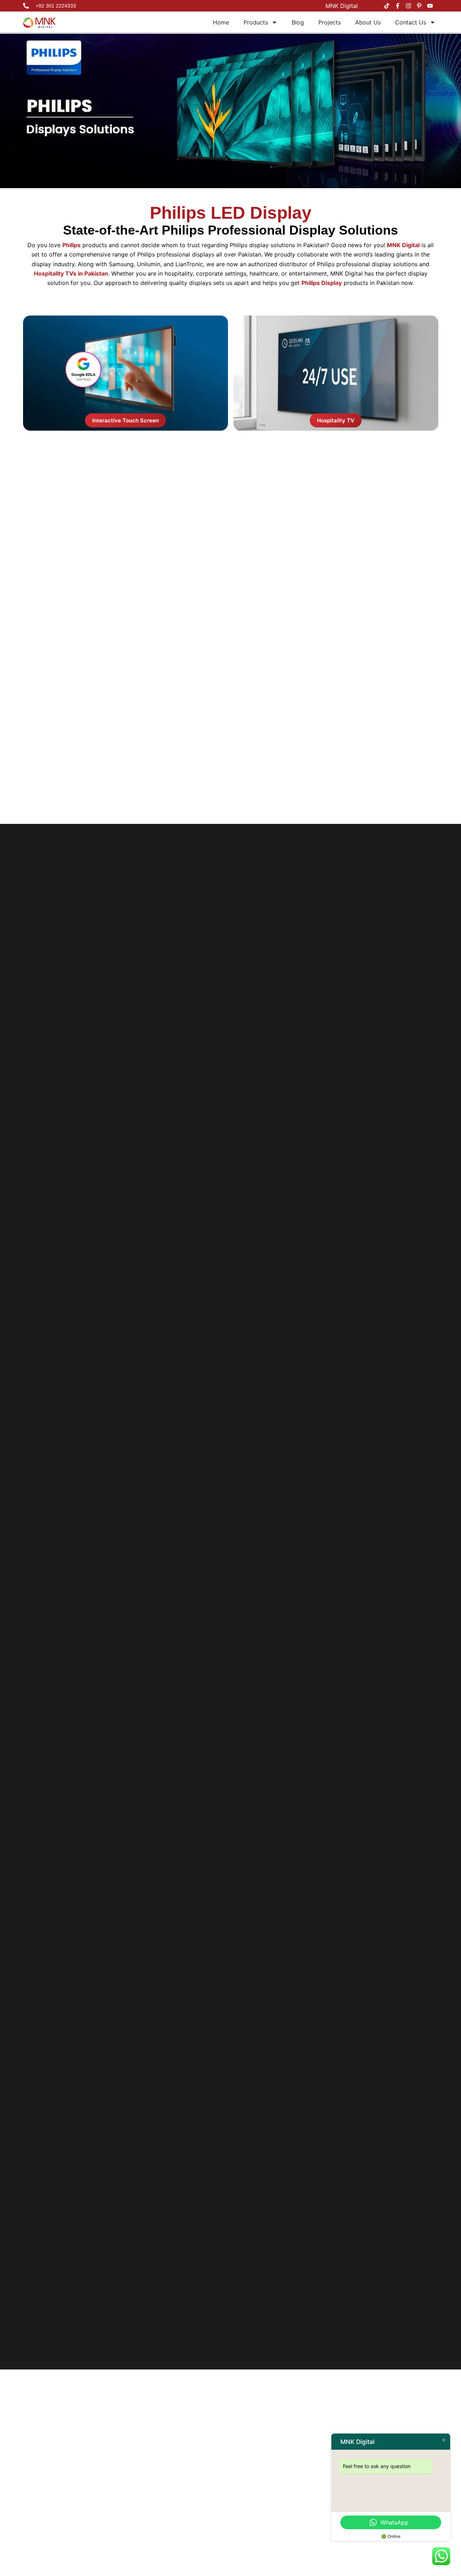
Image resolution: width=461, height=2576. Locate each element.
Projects (330, 22)
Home (221, 22)
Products (256, 22)
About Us (368, 22)
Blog (298, 22)
